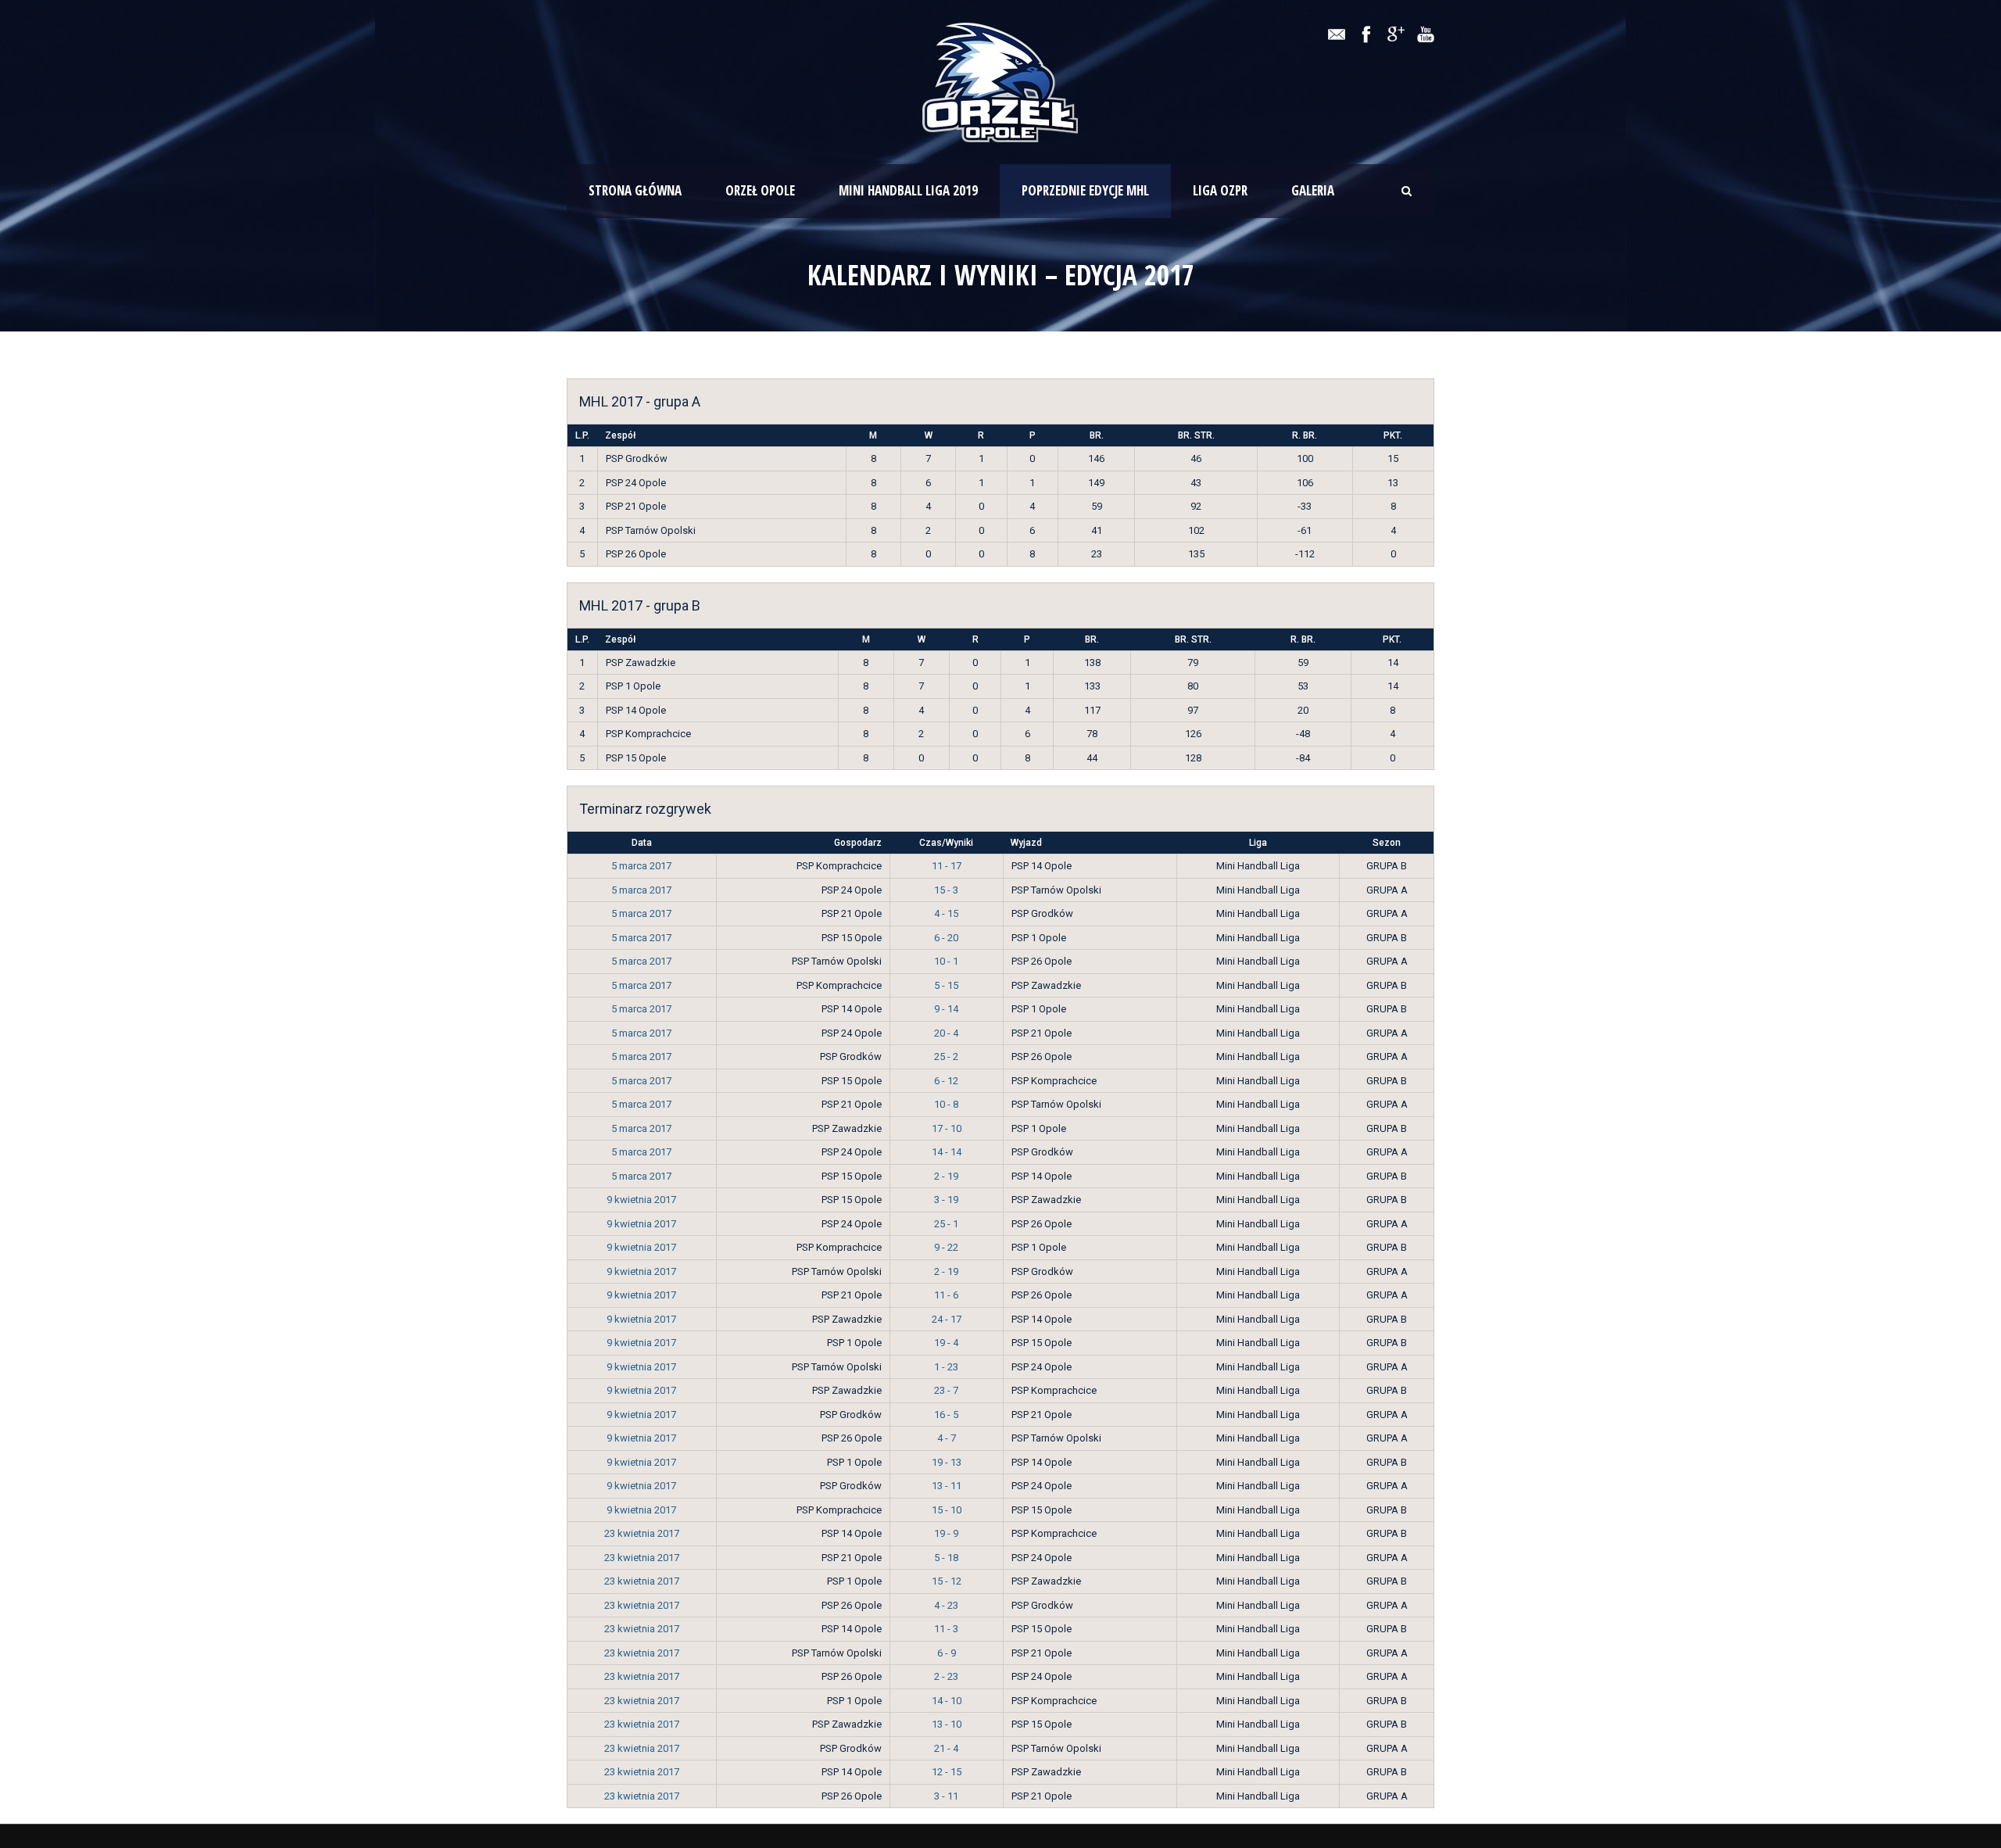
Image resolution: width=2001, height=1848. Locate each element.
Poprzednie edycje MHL (1085, 190)
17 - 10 (947, 1128)
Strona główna (635, 190)
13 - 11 (947, 1486)
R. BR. (1305, 435)
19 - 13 (947, 1462)
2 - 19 (946, 1176)
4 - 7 (947, 1438)
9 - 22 (946, 1247)
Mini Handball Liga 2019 (908, 190)
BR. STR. (1196, 435)
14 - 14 (947, 1152)
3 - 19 (946, 1200)
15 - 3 (946, 890)
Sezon (1387, 843)
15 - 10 (947, 1510)
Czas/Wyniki (946, 843)
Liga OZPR (1220, 190)
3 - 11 (946, 1796)
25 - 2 (946, 1057)
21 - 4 (946, 1748)
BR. (1097, 435)
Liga (1258, 843)
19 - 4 (946, 1343)
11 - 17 (947, 866)
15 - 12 (947, 1581)
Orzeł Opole (760, 190)
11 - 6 (946, 1295)
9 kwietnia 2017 (641, 1200)
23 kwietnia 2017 (642, 1533)
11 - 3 (946, 1629)
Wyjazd (1026, 843)
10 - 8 (946, 1104)
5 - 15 (946, 985)
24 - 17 (947, 1319)
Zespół (620, 435)
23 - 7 (946, 1390)
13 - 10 (947, 1724)
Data (642, 843)
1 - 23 (946, 1367)
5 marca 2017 (641, 866)
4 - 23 (946, 1605)
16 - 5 (946, 1415)
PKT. (1393, 435)
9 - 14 (946, 1009)
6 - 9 (947, 1653)
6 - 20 (946, 938)
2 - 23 (946, 1676)
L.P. (582, 435)
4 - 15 (946, 913)
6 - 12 (946, 1081)
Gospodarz (858, 843)
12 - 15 (947, 1772)
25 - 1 (946, 1224)
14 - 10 (947, 1701)
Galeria (1313, 190)
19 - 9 (946, 1533)
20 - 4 (946, 1033)
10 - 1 (946, 961)
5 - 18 (946, 1558)
